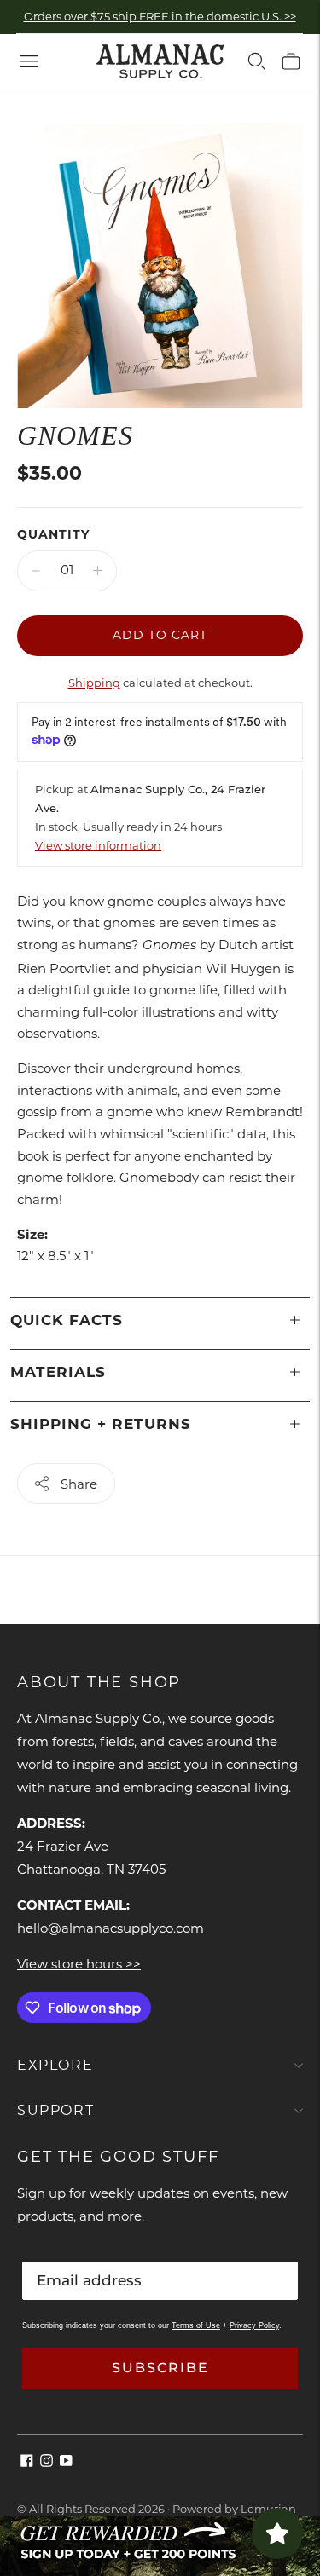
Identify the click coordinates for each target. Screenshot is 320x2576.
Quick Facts (67, 1320)
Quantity (53, 534)
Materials (58, 1372)
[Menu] (29, 61)
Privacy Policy (254, 2325)
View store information (98, 845)
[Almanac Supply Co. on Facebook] (27, 2462)
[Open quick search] (257, 61)
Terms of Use (196, 2325)
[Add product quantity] (98, 571)
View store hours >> (79, 1964)
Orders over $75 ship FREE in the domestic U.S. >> (160, 16)
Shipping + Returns (101, 1424)
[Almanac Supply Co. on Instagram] (47, 2462)
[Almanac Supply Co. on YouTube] (66, 2462)
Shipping (94, 683)
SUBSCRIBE (160, 2368)
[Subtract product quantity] (36, 571)
